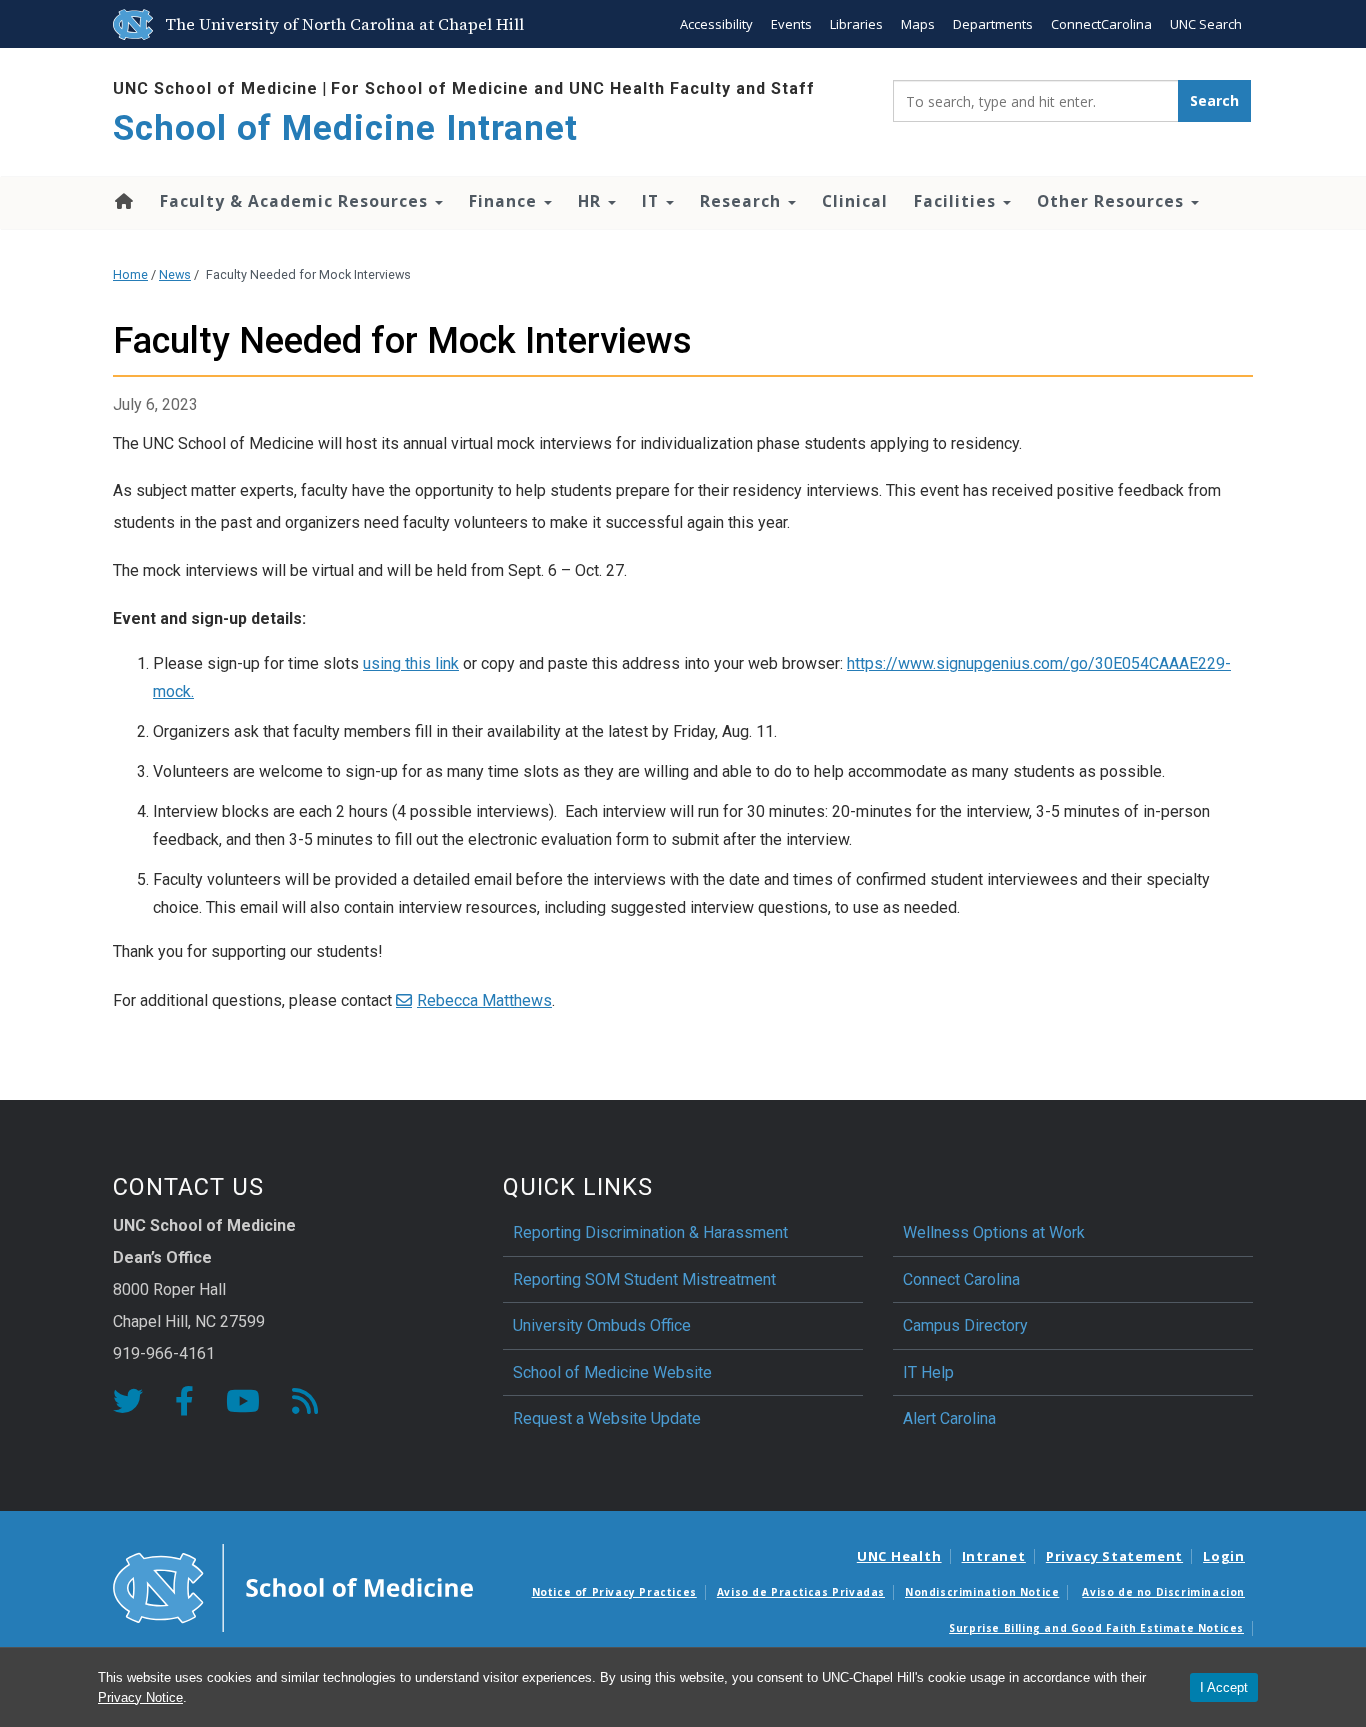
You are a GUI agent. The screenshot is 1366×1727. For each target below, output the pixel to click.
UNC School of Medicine (215, 88)
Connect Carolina (961, 1279)
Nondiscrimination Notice (982, 1592)
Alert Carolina (949, 1418)
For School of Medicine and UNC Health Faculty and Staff (573, 88)
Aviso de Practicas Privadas (801, 1592)
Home (122, 201)
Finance (505, 201)
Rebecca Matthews (484, 1000)
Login (1224, 1556)
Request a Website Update (607, 1418)
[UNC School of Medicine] (293, 1587)
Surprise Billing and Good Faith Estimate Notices (1096, 1628)
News (175, 274)
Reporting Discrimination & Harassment (652, 1232)
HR (592, 201)
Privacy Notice (140, 1697)
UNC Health (899, 1556)
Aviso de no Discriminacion (1163, 1592)
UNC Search (1206, 24)
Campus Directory (965, 1325)
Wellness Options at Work (994, 1232)
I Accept (1224, 1687)
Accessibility (716, 24)
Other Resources (1113, 201)
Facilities (957, 201)
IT (653, 201)
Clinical (855, 201)
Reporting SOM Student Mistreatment (644, 1279)
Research (743, 201)
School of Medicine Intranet (345, 128)
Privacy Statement (1114, 1556)
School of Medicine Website (612, 1372)
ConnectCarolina (1101, 24)
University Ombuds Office (602, 1325)
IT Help (928, 1372)
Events (791, 24)
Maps (918, 24)
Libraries (856, 24)
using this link (411, 663)
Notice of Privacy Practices (614, 1592)
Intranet (994, 1556)
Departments (993, 24)
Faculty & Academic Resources (296, 201)
